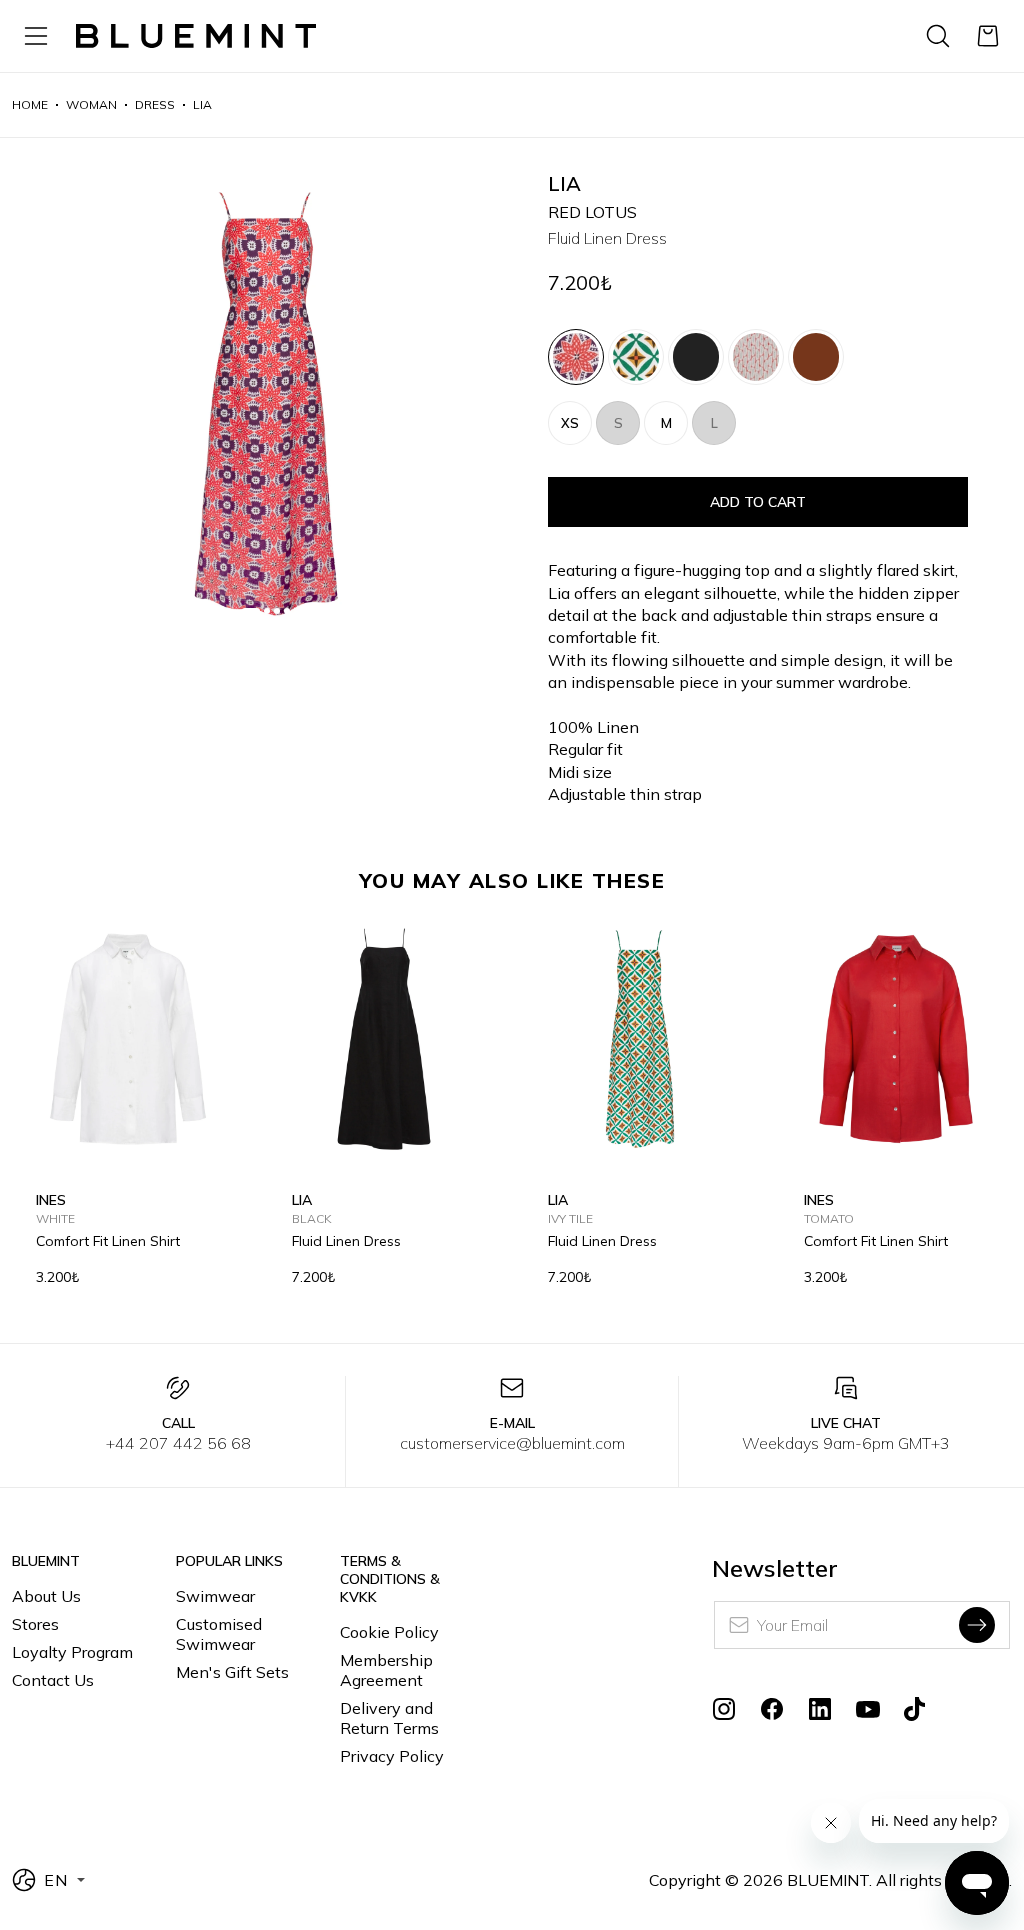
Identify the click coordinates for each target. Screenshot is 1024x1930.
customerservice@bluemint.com (512, 1443)
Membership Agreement (386, 1670)
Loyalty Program (72, 1652)
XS (570, 423)
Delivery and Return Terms (389, 1718)
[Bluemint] (196, 36)
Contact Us (53, 1680)
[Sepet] (988, 36)
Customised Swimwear (219, 1634)
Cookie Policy (389, 1632)
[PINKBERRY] (756, 357)
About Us (46, 1596)
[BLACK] (696, 357)
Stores (35, 1624)
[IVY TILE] (636, 357)
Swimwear (215, 1596)
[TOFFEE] (816, 357)
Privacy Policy (392, 1756)
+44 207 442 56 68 (178, 1443)
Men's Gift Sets (232, 1672)
